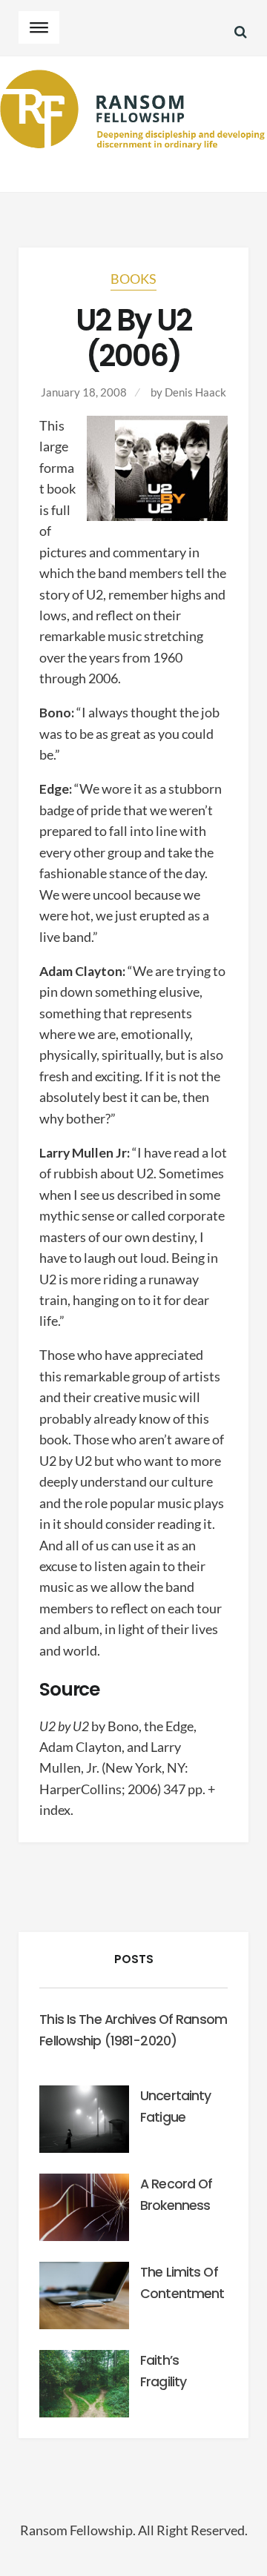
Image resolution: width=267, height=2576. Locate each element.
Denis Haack (195, 392)
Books (133, 279)
